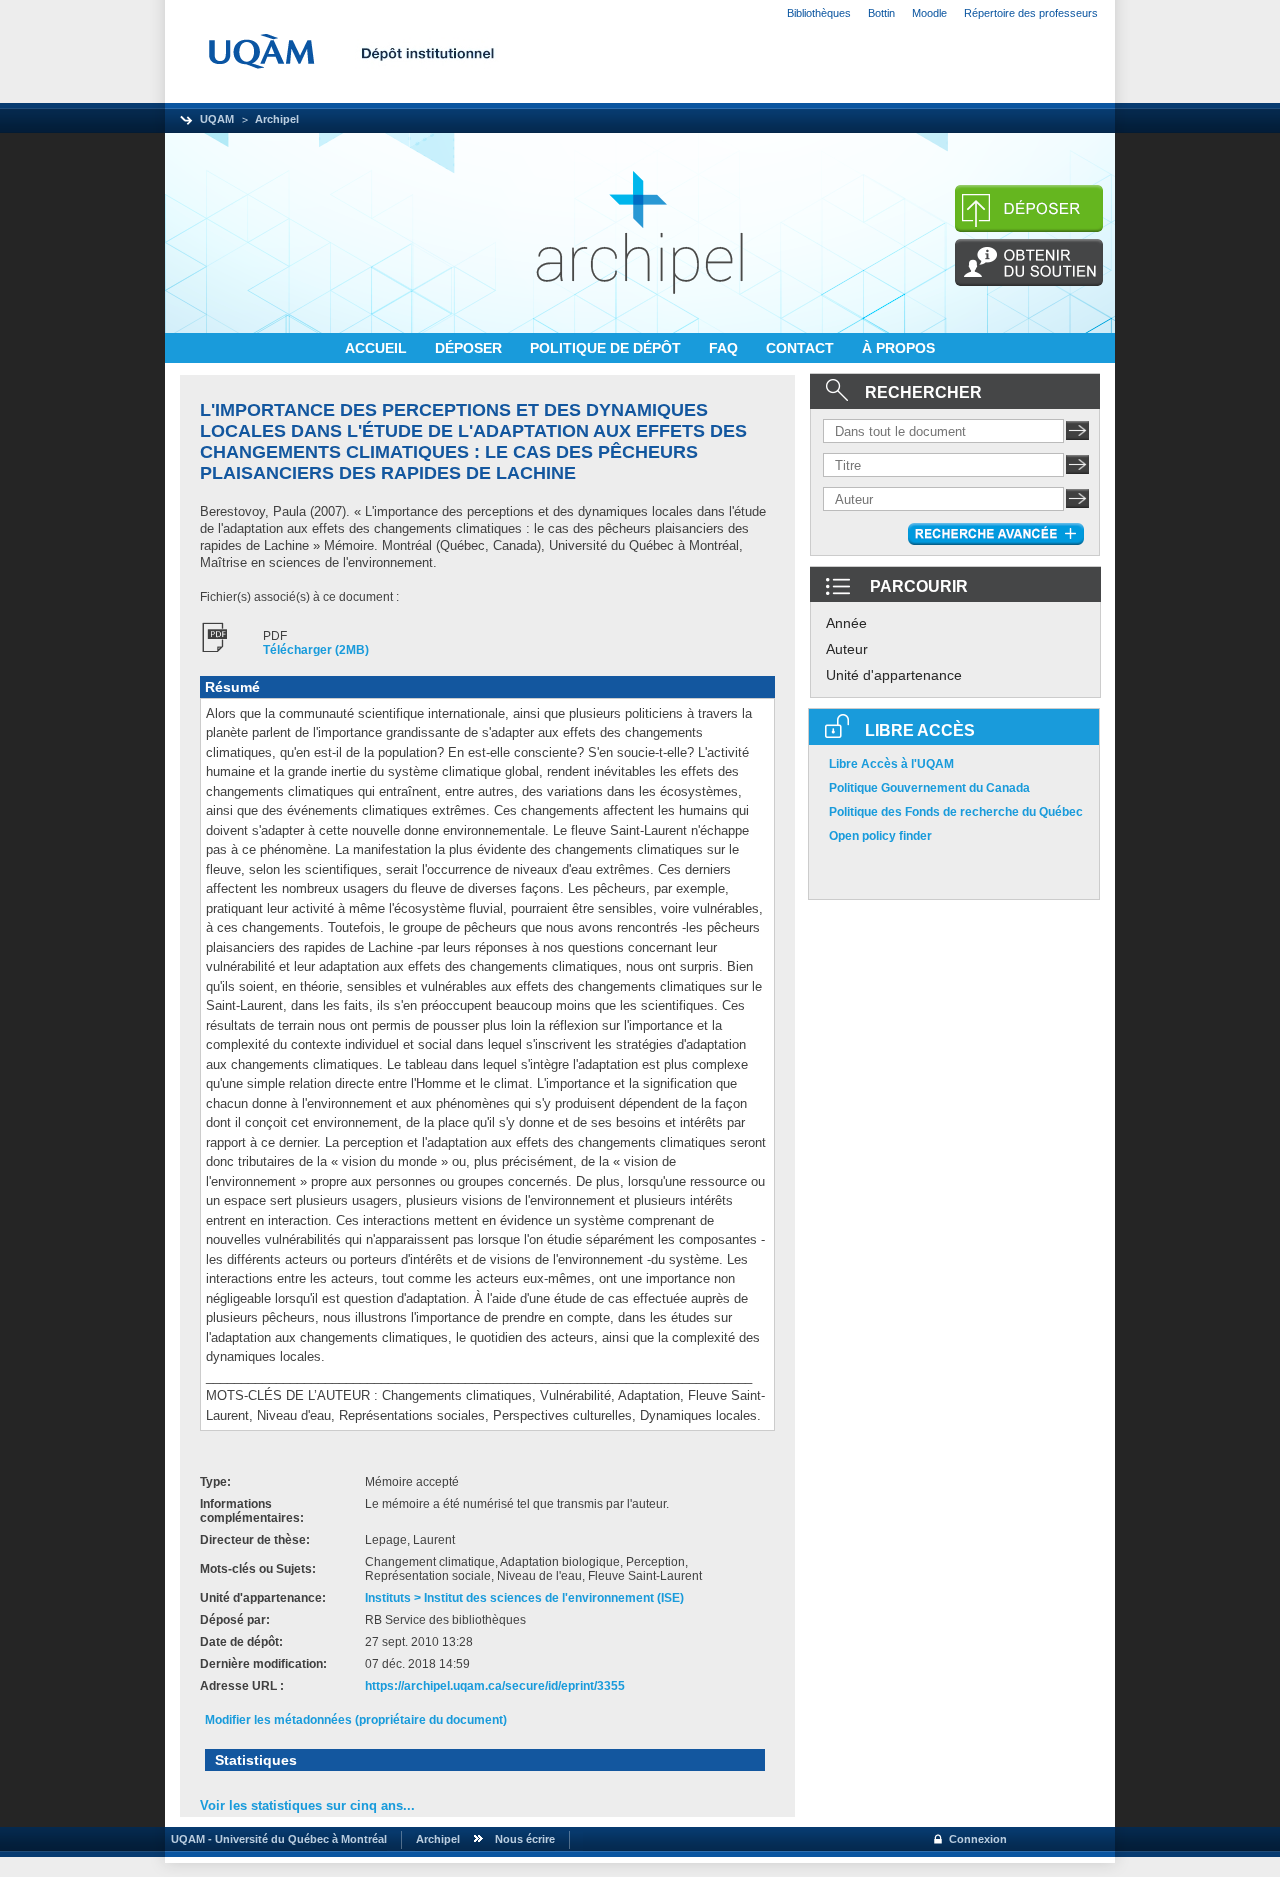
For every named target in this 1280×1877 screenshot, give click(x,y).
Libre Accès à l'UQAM (891, 764)
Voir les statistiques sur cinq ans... (307, 1805)
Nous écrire (525, 1839)
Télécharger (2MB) (316, 650)
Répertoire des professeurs (1031, 13)
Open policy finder (880, 836)
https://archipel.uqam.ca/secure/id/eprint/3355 (495, 1686)
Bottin (881, 13)
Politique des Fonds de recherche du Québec (956, 812)
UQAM (217, 119)
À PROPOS (898, 348)
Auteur (847, 649)
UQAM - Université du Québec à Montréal (276, 1839)
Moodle (929, 13)
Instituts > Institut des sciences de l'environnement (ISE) (524, 1598)
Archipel (277, 119)
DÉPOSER (470, 348)
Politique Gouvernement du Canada (929, 788)
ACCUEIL (378, 348)
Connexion (978, 1839)
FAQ (725, 348)
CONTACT (802, 348)
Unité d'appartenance (894, 675)
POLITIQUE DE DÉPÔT (607, 348)
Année (846, 623)
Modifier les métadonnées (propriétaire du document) (356, 1720)
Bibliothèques (819, 13)
